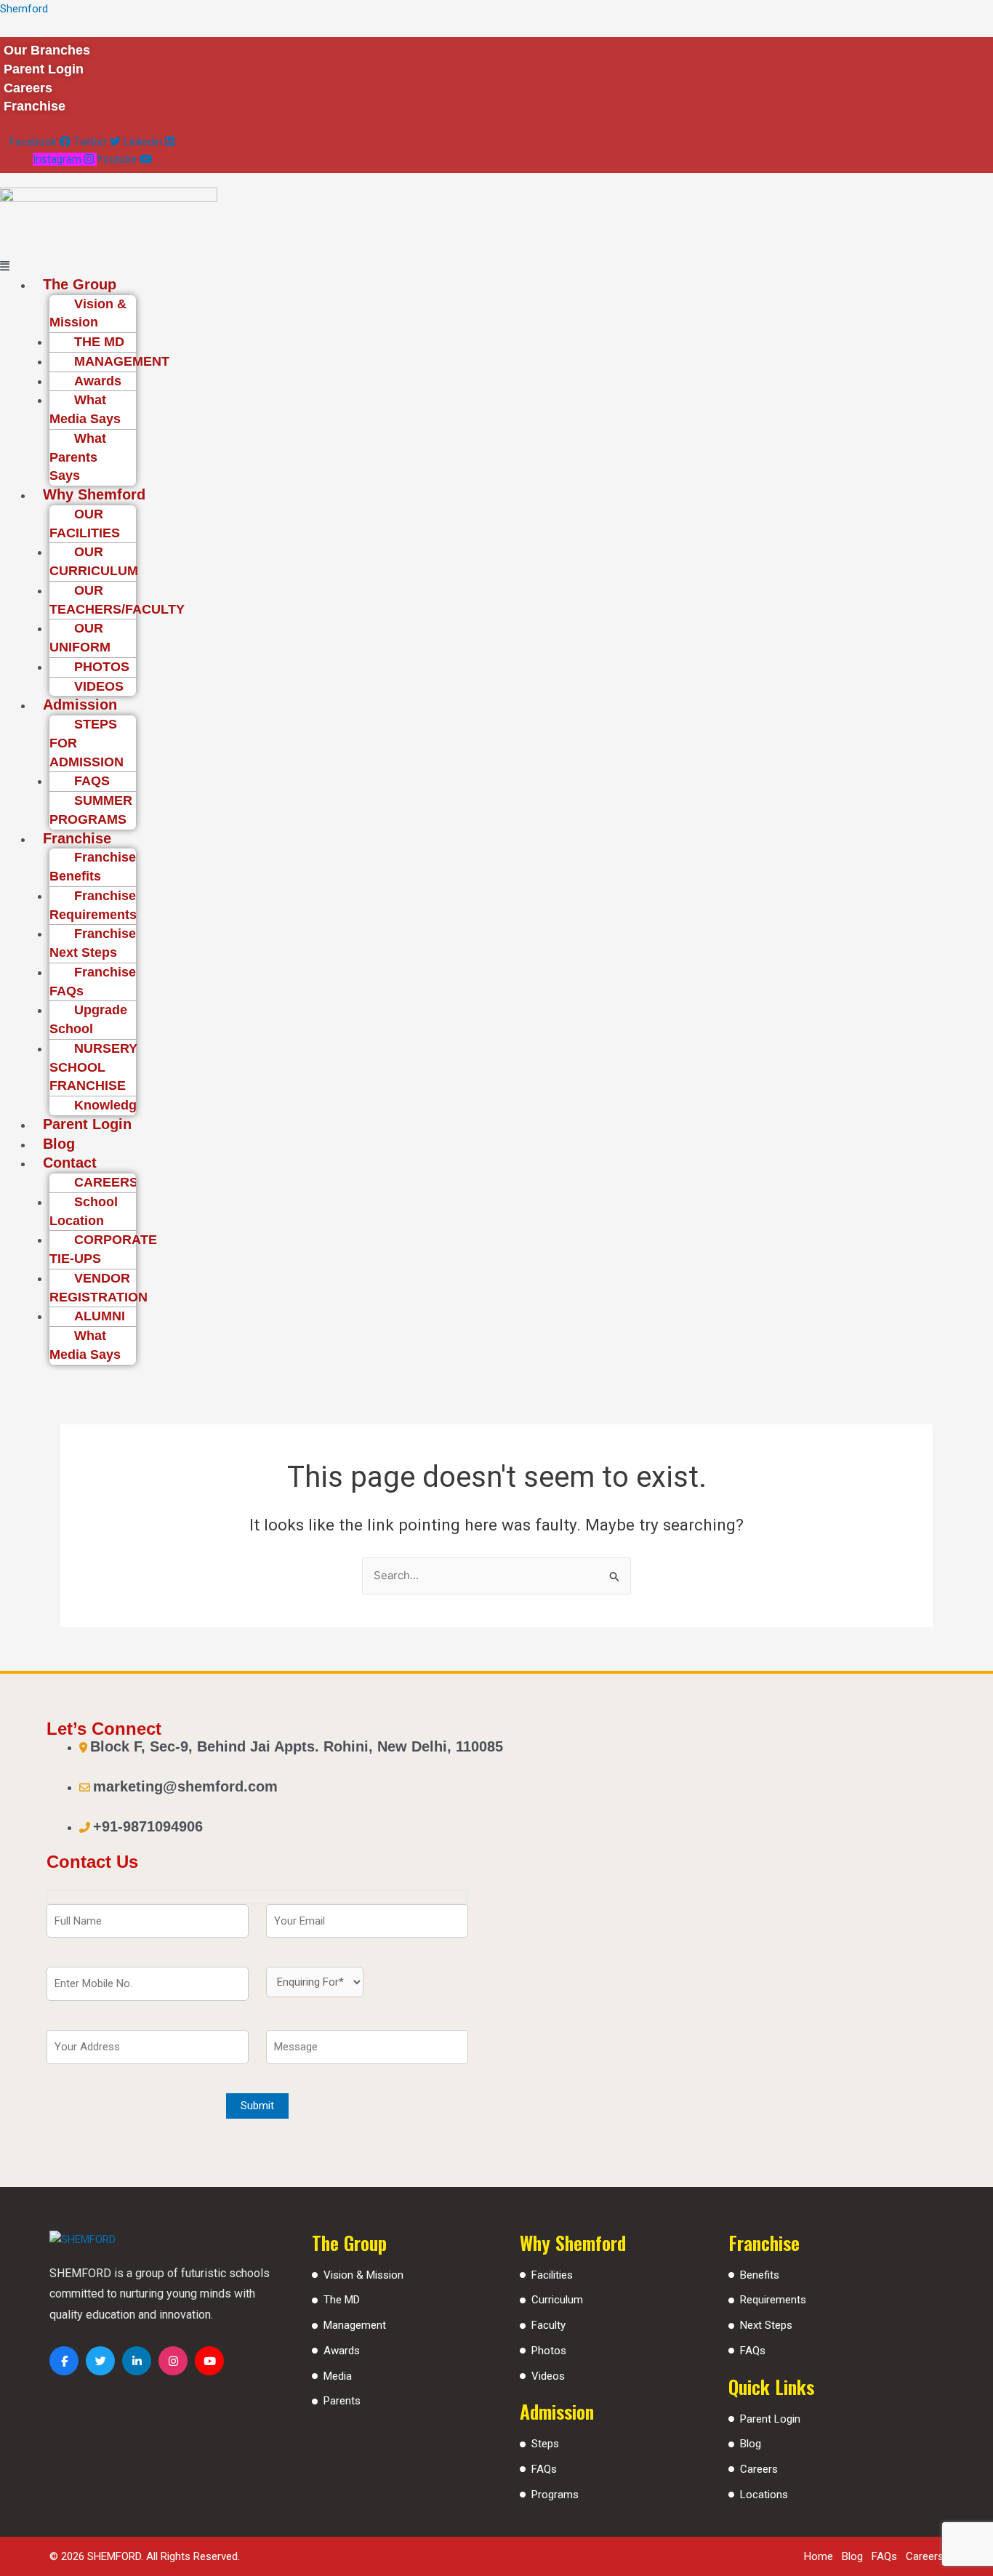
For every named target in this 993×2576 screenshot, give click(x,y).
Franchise (77, 838)
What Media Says (85, 409)
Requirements (773, 2300)
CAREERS (106, 1182)
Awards (98, 381)
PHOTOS (102, 667)
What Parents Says (78, 457)
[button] (426, 266)
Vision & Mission (88, 313)
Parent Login (87, 1124)
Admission (80, 705)
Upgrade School (88, 1019)
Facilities (552, 2275)
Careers (759, 2469)
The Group (80, 284)
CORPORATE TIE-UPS (103, 1249)
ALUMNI (100, 1316)
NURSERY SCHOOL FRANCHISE (93, 1067)
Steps (545, 2444)
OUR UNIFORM (80, 638)
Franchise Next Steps (93, 943)
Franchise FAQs (93, 982)
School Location (84, 1211)
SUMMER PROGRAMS (91, 810)
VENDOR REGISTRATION (99, 1288)
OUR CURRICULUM (94, 561)
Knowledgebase (124, 1105)
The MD (342, 2300)
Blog (59, 1144)
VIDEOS (99, 686)
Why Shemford (94, 494)
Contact (70, 1163)
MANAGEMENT (122, 361)
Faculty (548, 2325)
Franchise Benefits (93, 867)
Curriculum (557, 2300)
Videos (548, 2376)
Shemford (24, 9)
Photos (549, 2351)
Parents (342, 2401)
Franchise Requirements (93, 905)
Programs (555, 2495)
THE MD (99, 342)
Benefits (760, 2275)
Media (338, 2376)
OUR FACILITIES (85, 523)
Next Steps (766, 2325)
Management (355, 2325)
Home (819, 2556)
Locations (764, 2495)
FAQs (544, 2469)
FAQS (92, 781)
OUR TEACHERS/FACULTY (117, 600)
